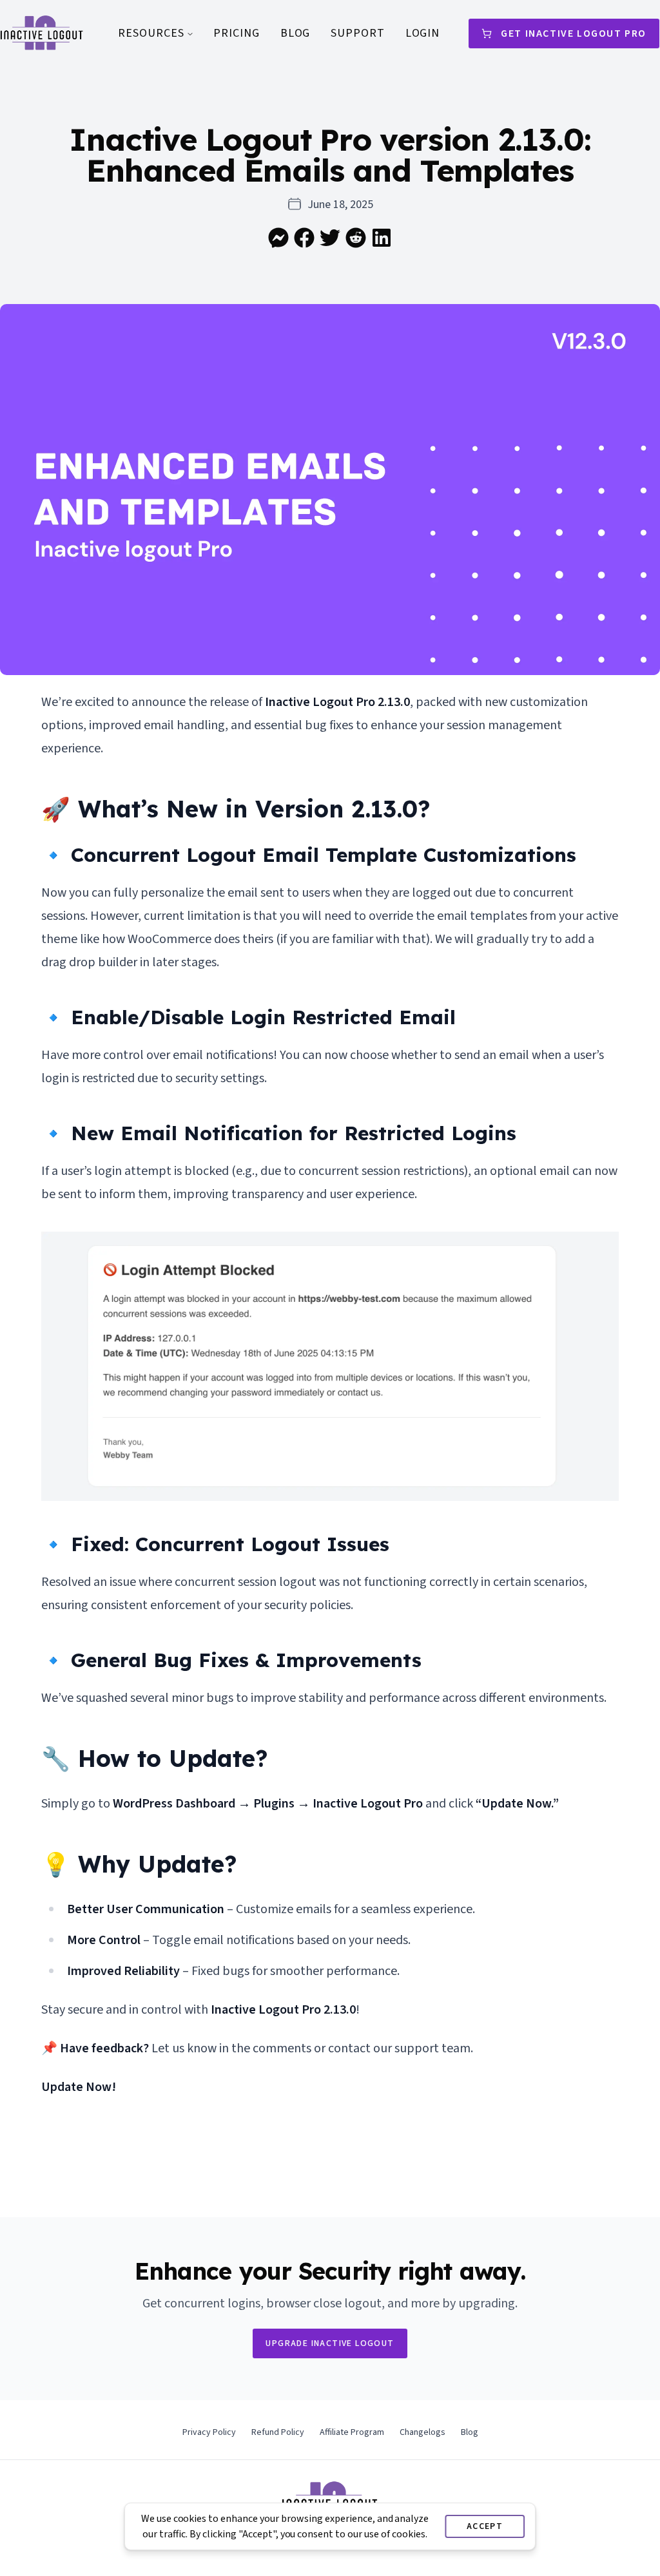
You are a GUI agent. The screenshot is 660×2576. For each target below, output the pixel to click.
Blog (296, 33)
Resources (151, 33)
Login (423, 33)
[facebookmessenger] (278, 238)
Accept (485, 2526)
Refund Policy (278, 2432)
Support (357, 33)
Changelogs (422, 2432)
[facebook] (304, 238)
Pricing (236, 33)
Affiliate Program (352, 2432)
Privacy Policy (209, 2432)
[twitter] (330, 238)
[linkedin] (382, 238)
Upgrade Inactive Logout (330, 2343)
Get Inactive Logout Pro (574, 33)
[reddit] (356, 238)
